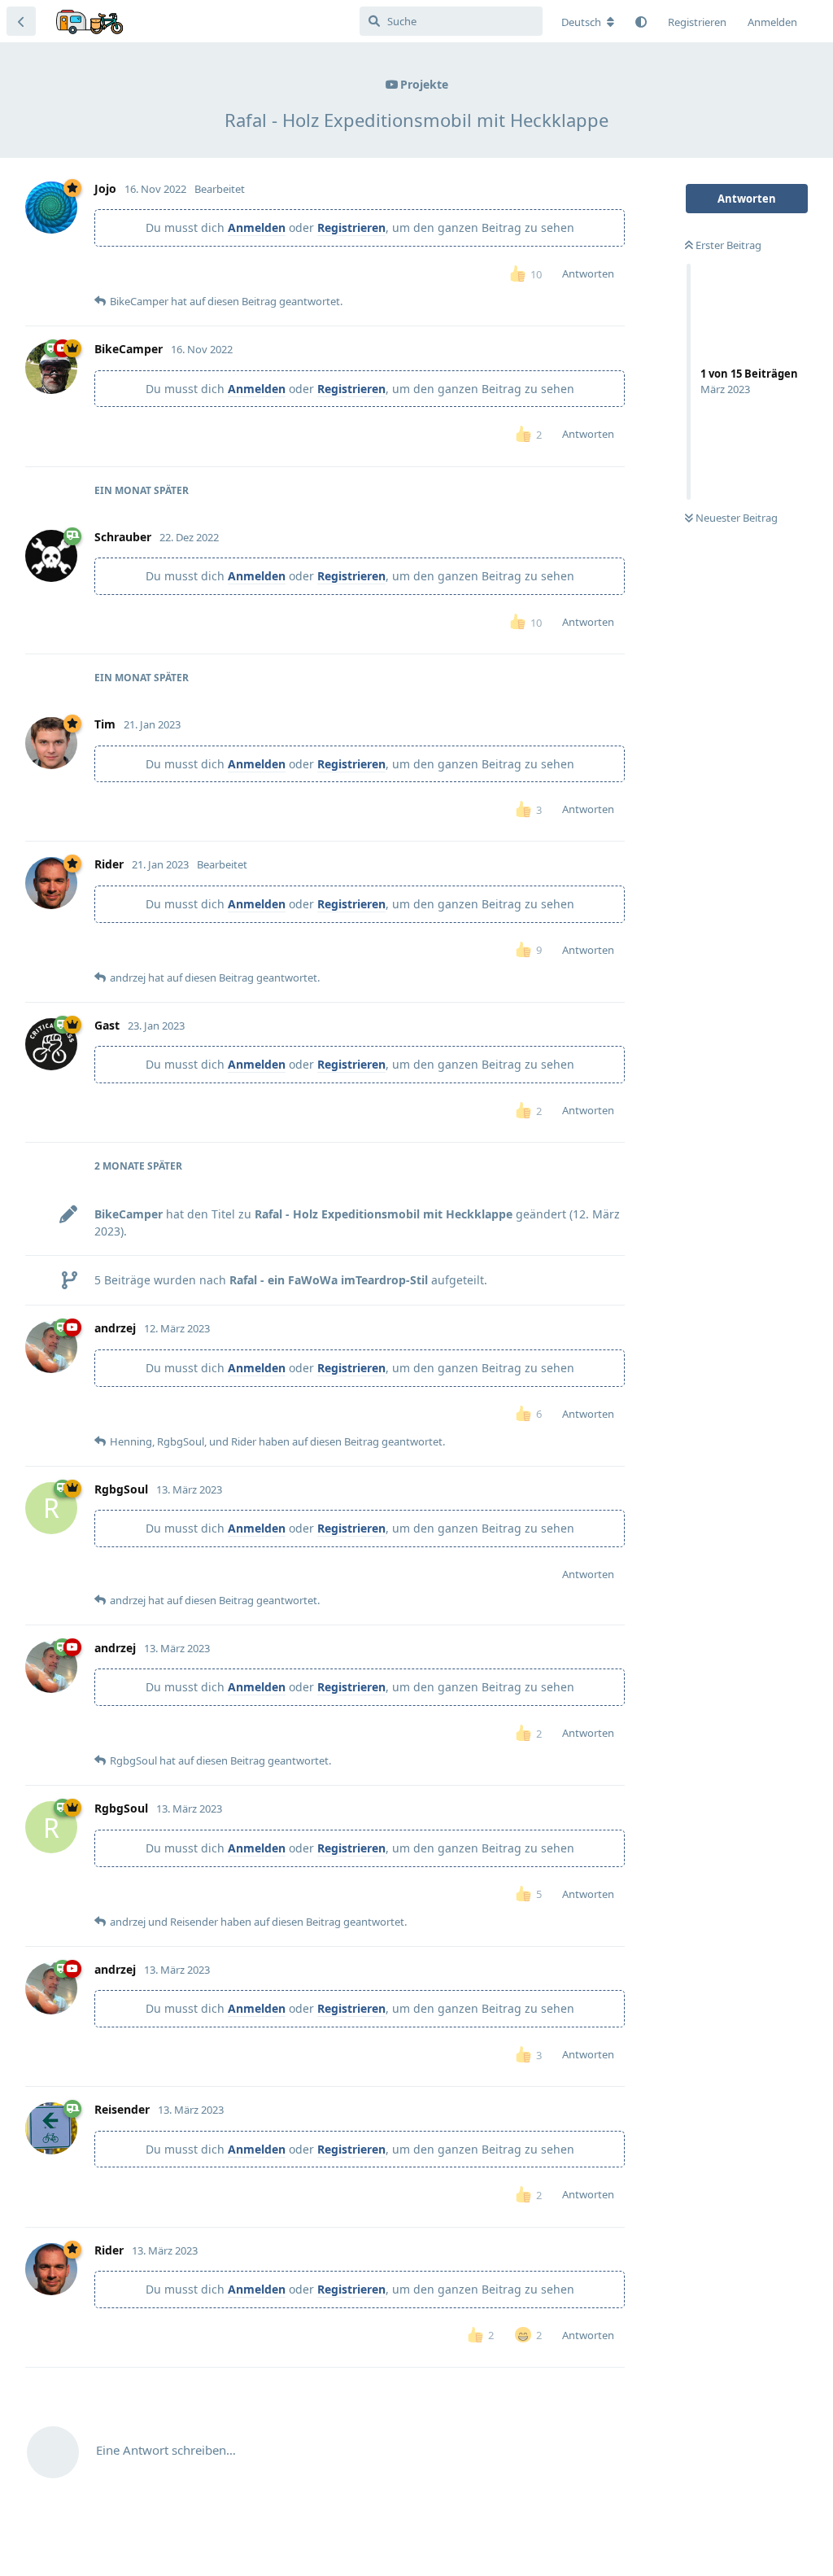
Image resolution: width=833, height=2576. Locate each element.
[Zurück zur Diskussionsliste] (21, 21)
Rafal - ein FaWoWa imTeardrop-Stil (329, 1280)
